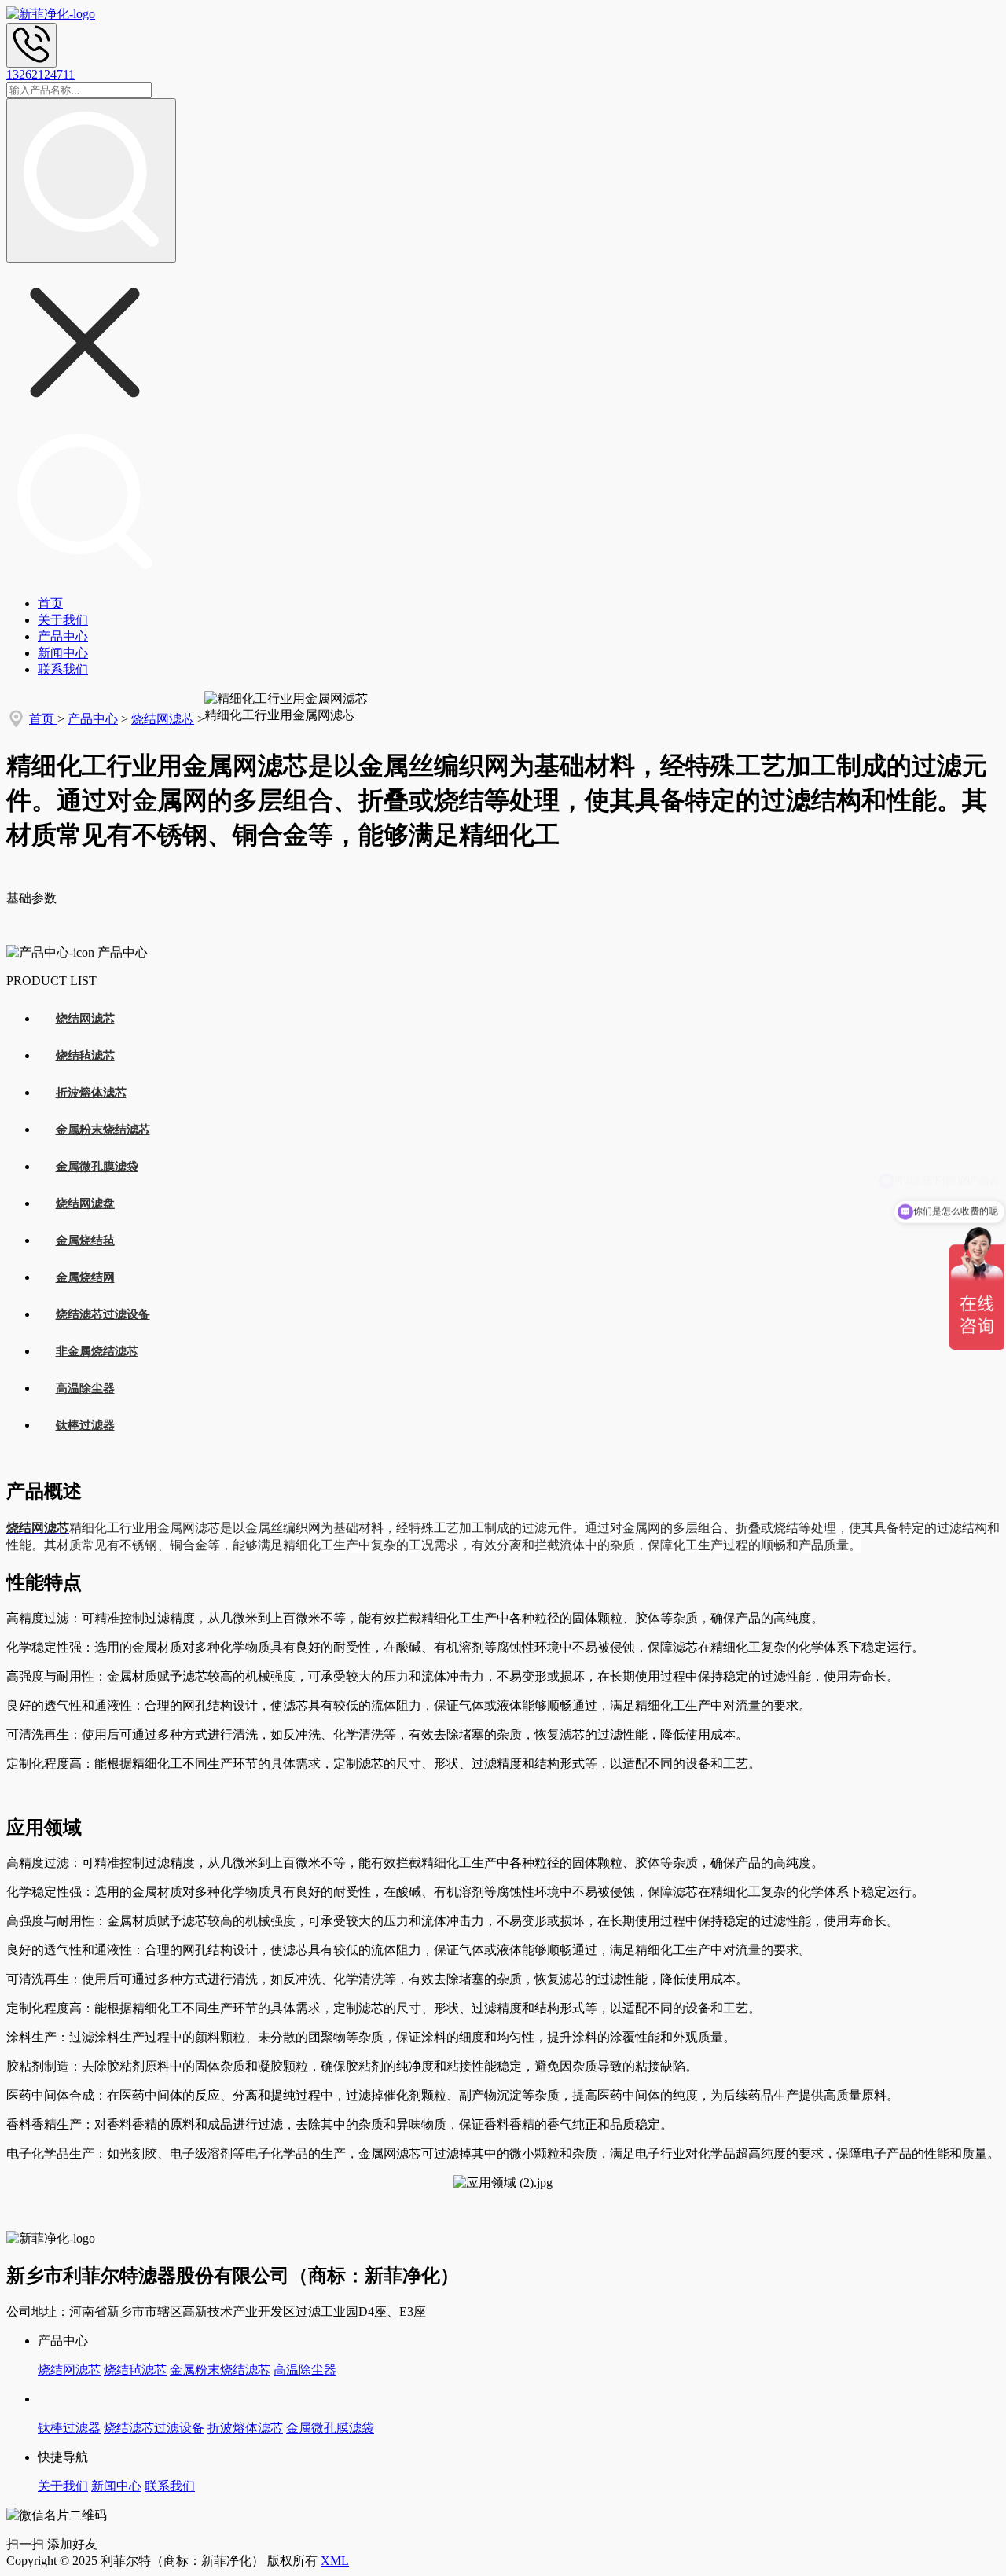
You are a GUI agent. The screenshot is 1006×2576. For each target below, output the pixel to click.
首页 (50, 603)
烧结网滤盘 (85, 1203)
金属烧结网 (85, 1277)
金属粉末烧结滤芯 (103, 1130)
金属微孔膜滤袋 (97, 1167)
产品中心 (63, 636)
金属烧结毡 (85, 1240)
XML (335, 2561)
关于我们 (63, 620)
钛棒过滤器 (85, 1425)
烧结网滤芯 (163, 719)
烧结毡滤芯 (85, 1056)
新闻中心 (63, 653)
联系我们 (63, 669)
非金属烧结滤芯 (97, 1351)
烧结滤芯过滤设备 (103, 1314)
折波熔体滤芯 (91, 1093)
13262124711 (40, 74)
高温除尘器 (85, 1388)
